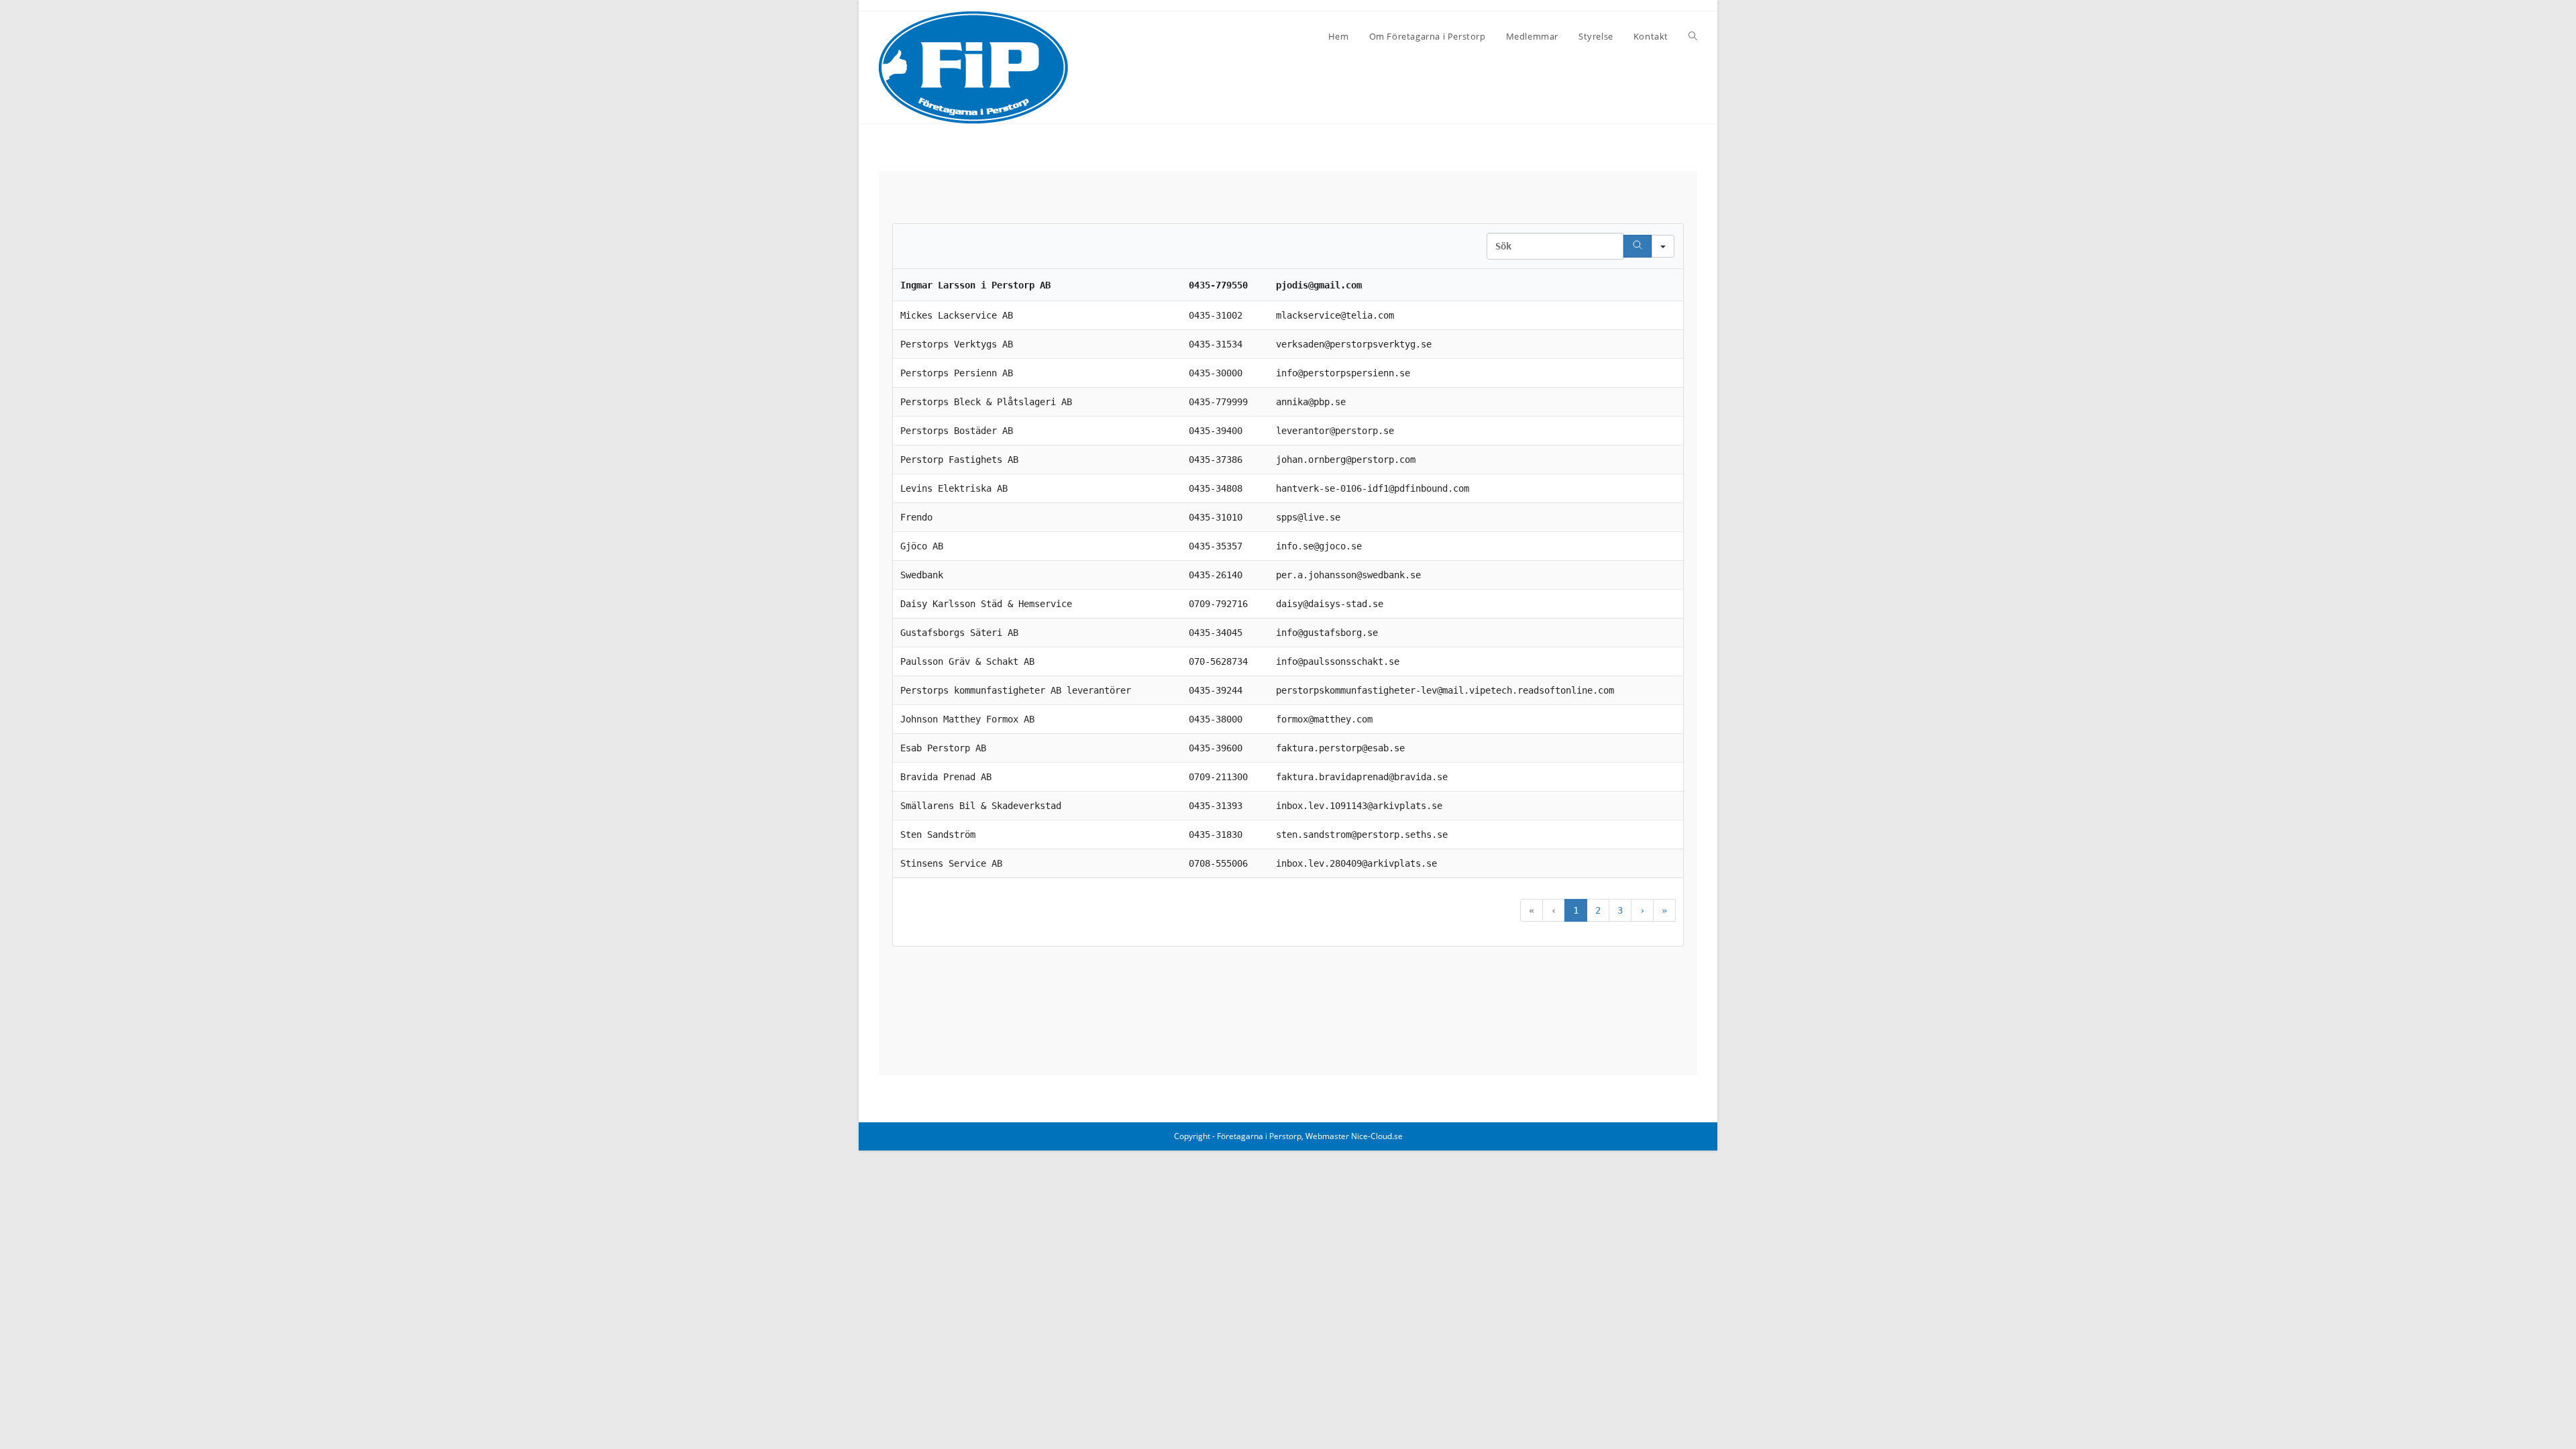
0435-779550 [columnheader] (1218, 285)
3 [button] (1620, 910)
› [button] (1642, 910)
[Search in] (1663, 246)
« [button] (1532, 910)
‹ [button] (1554, 910)
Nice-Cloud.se (1377, 1136)
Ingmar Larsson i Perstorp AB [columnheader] (975, 285)
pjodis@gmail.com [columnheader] (1319, 285)
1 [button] (1576, 910)
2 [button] (1598, 910)
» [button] (1664, 910)
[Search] (1638, 246)
